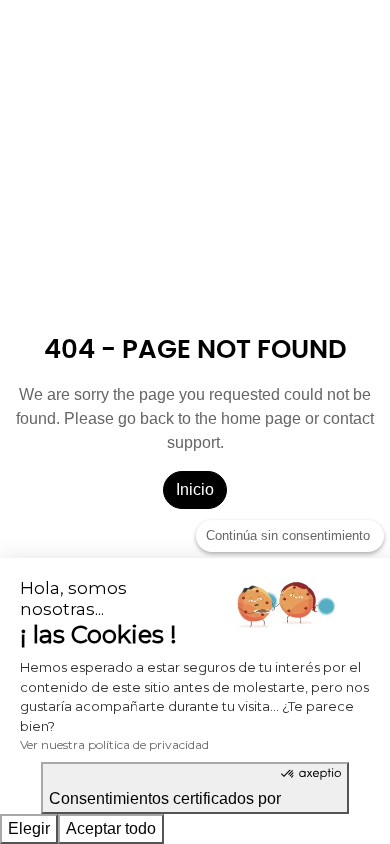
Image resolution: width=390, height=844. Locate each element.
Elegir (29, 828)
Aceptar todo (111, 828)
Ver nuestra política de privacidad (114, 744)
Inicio (195, 489)
